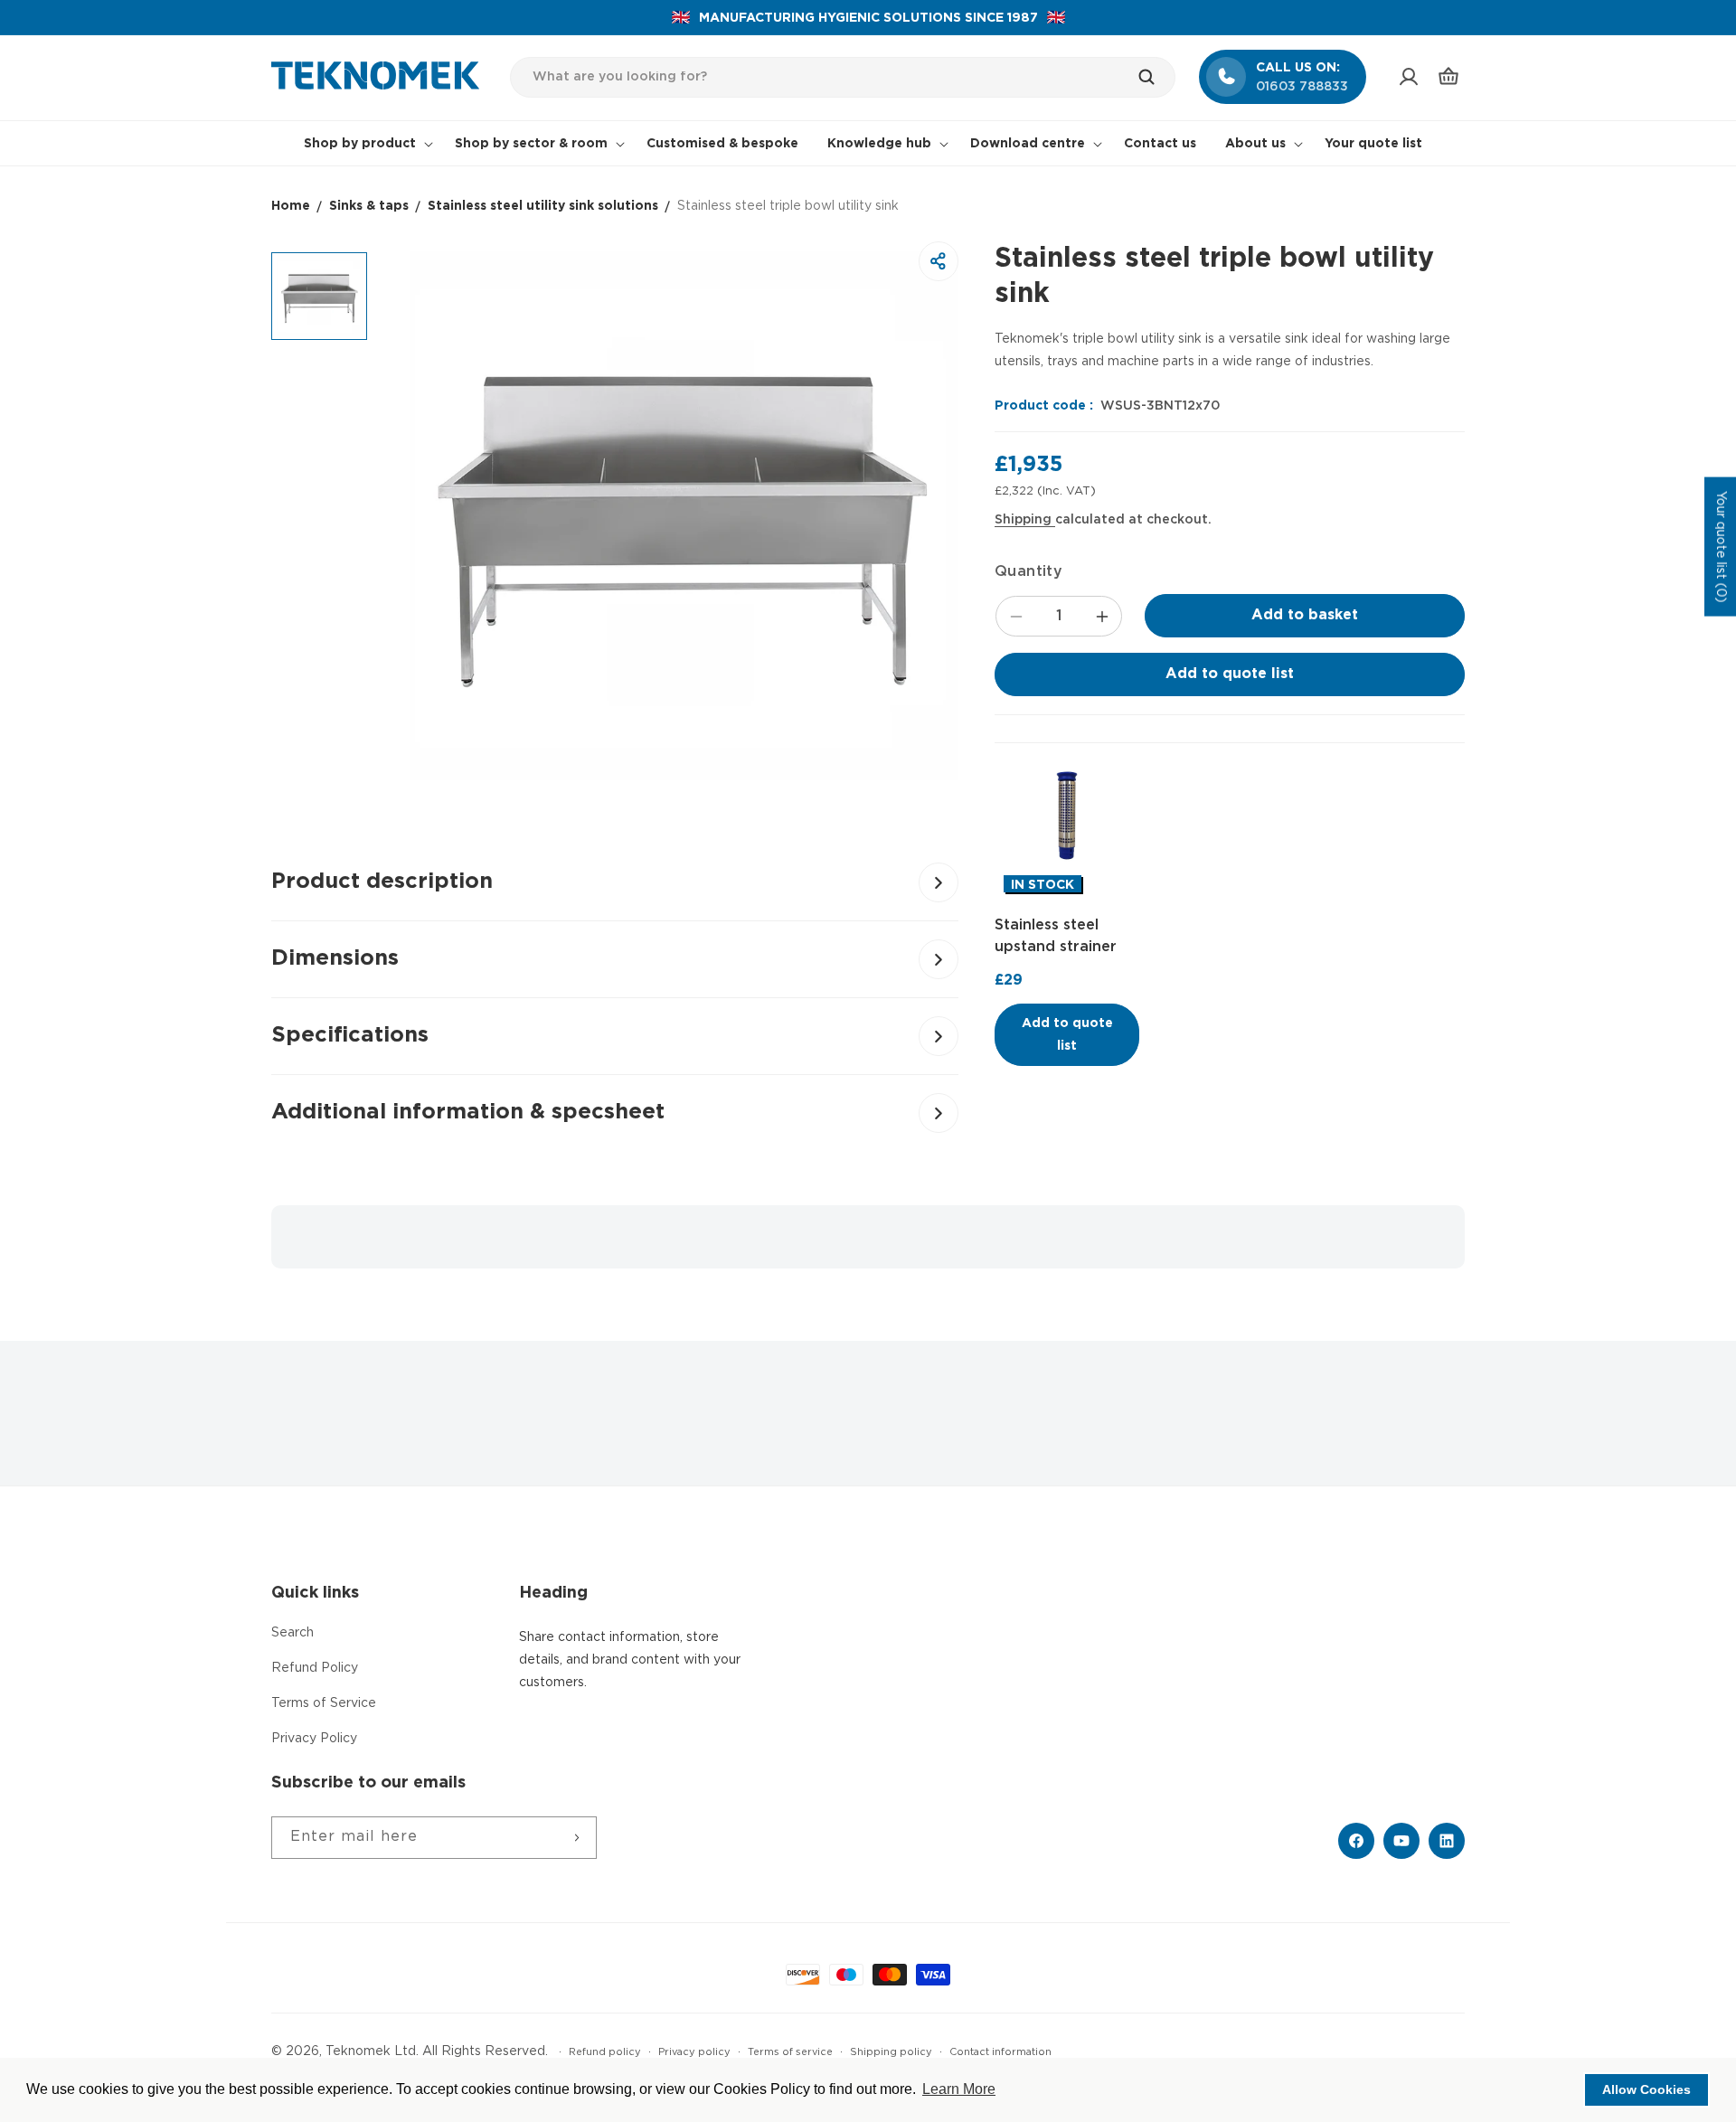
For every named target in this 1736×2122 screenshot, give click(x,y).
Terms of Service (324, 1703)
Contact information (1000, 2052)
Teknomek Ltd (371, 2051)
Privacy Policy (314, 1739)
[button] (1448, 77)
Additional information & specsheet (468, 1112)
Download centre (1028, 144)
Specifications (350, 1035)
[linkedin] (1447, 1841)
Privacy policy (694, 2052)
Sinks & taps (369, 206)
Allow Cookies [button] (1646, 2089)
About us (1255, 144)
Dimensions (335, 958)
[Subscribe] (576, 1838)
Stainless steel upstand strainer (1056, 936)
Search (292, 1633)
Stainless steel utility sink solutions (543, 206)
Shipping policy (891, 2052)
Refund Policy (315, 1668)
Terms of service (790, 2052)
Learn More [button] (959, 2089)
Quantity (1028, 572)
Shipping (1025, 520)
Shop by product (360, 144)
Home (291, 206)
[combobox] (843, 77)
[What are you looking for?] (1156, 77)
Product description (382, 882)
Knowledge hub (879, 144)
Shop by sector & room (531, 144)
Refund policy (605, 2052)
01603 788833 (1302, 87)
